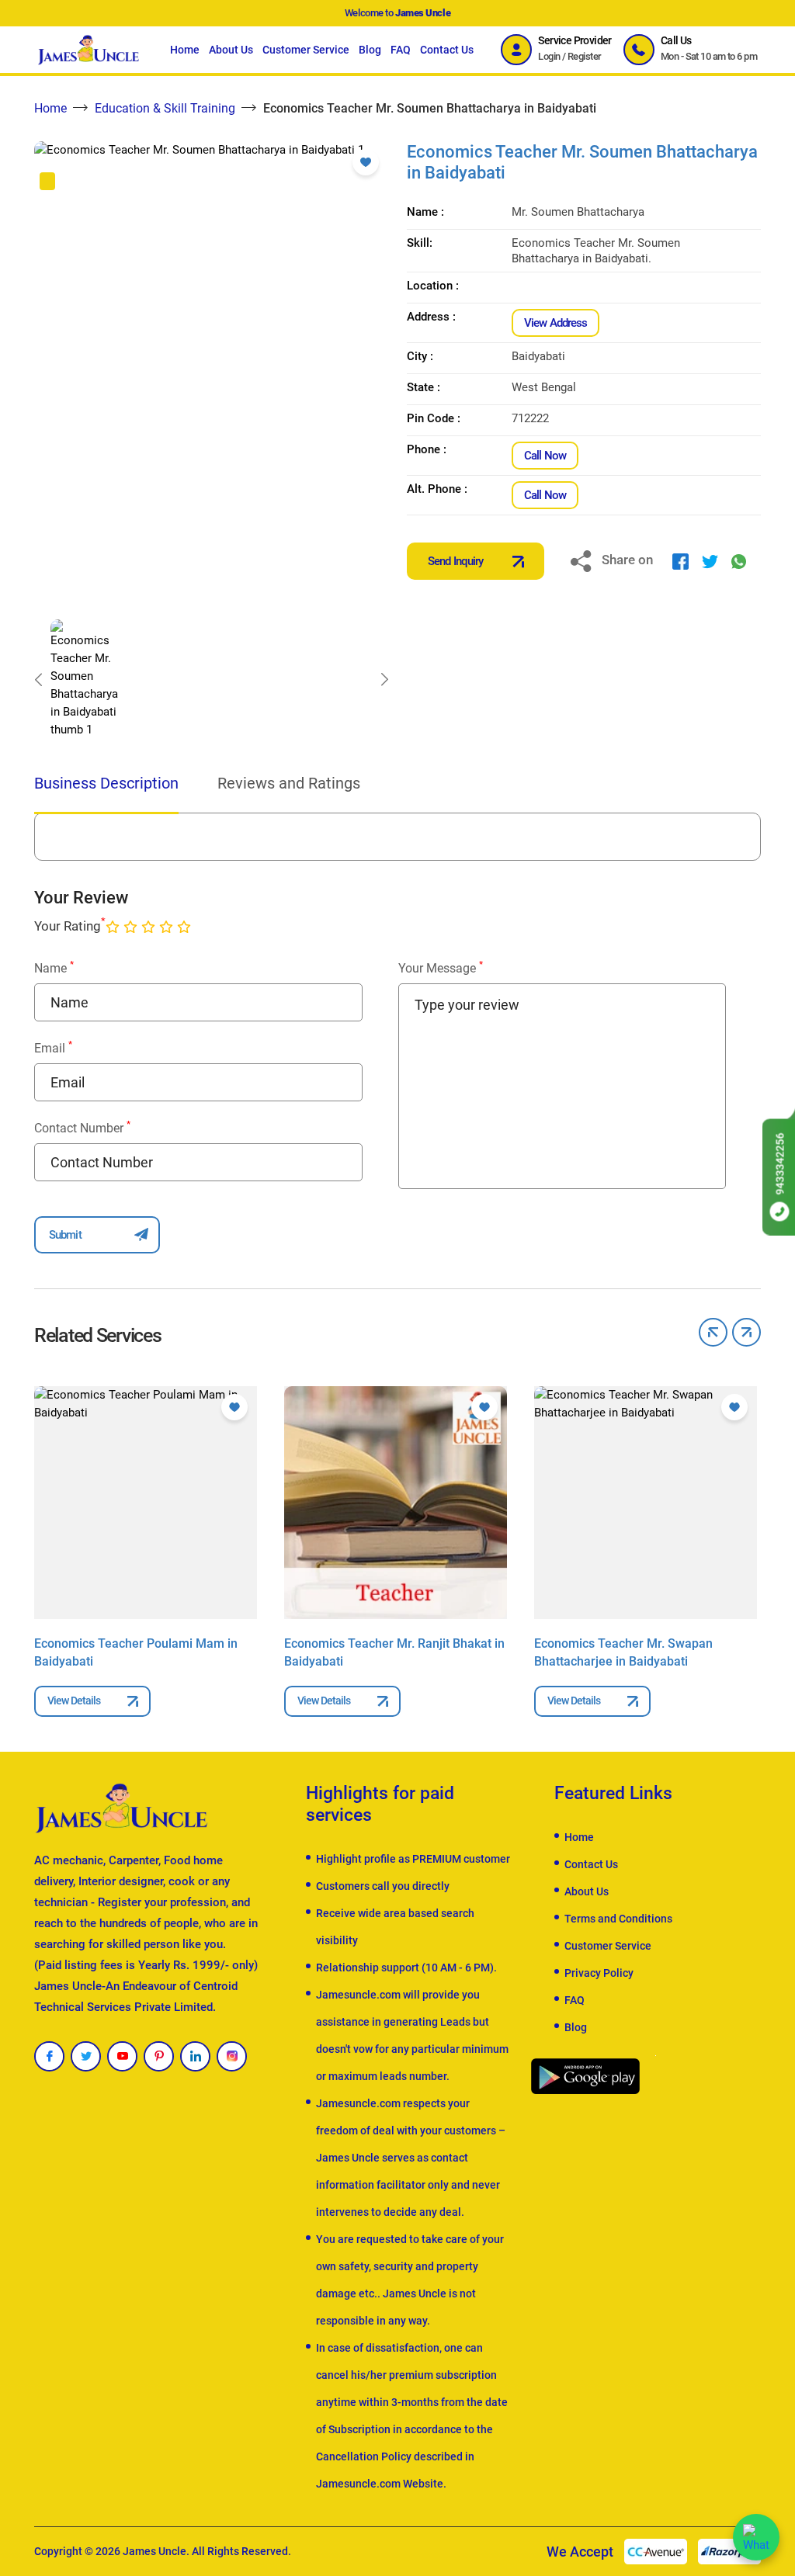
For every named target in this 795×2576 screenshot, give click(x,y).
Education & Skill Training (165, 108)
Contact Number (82, 1127)
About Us (231, 50)
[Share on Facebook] (680, 561)
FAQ (401, 50)
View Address (555, 323)
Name (54, 967)
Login (549, 56)
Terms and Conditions (618, 1919)
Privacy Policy (599, 1973)
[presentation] (38, 679)
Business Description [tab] (106, 783)
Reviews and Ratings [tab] (289, 783)
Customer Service (306, 50)
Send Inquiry (455, 561)
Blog (370, 50)
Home (185, 50)
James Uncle (154, 2551)
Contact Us (447, 50)
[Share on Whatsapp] (739, 561)
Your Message (441, 967)
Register (585, 56)
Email (53, 1047)
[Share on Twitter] (710, 561)
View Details (74, 1701)
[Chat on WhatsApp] (756, 2537)
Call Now (545, 456)
